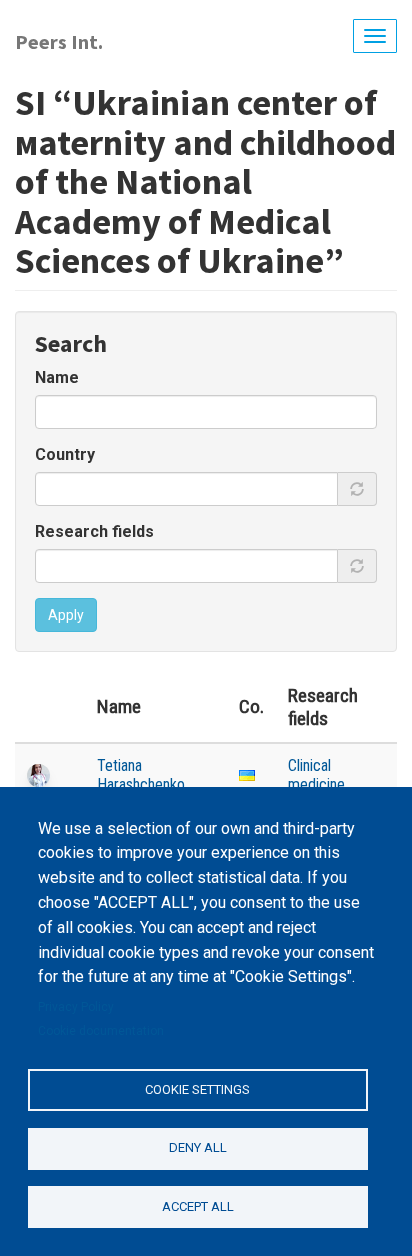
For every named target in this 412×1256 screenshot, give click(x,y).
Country (65, 454)
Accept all (198, 1206)
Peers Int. (59, 41)
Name (57, 377)
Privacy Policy (76, 1007)
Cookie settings (197, 1089)
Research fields (94, 531)
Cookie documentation (101, 1031)
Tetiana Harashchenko (141, 775)
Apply (66, 615)
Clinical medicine (316, 775)
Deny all (198, 1147)
